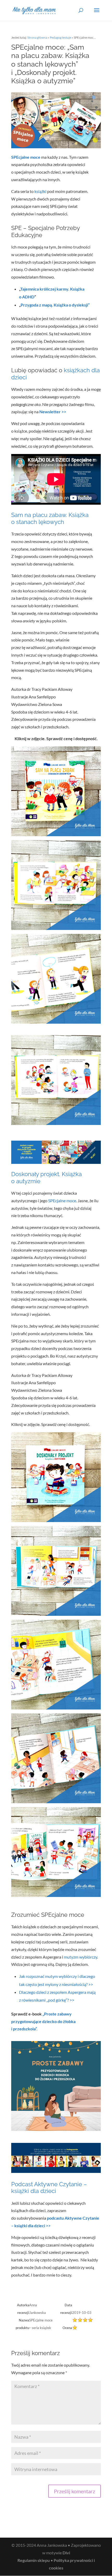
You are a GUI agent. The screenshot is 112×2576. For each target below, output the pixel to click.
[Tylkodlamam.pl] (56, 2169)
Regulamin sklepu (34, 2560)
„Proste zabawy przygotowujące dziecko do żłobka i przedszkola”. (43, 2021)
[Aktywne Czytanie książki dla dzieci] (56, 1160)
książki (40, 191)
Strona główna (37, 37)
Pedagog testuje (60, 37)
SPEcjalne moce (62, 1201)
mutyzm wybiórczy (80, 1957)
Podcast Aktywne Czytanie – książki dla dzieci (49, 2188)
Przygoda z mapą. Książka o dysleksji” (55, 305)
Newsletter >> (52, 412)
